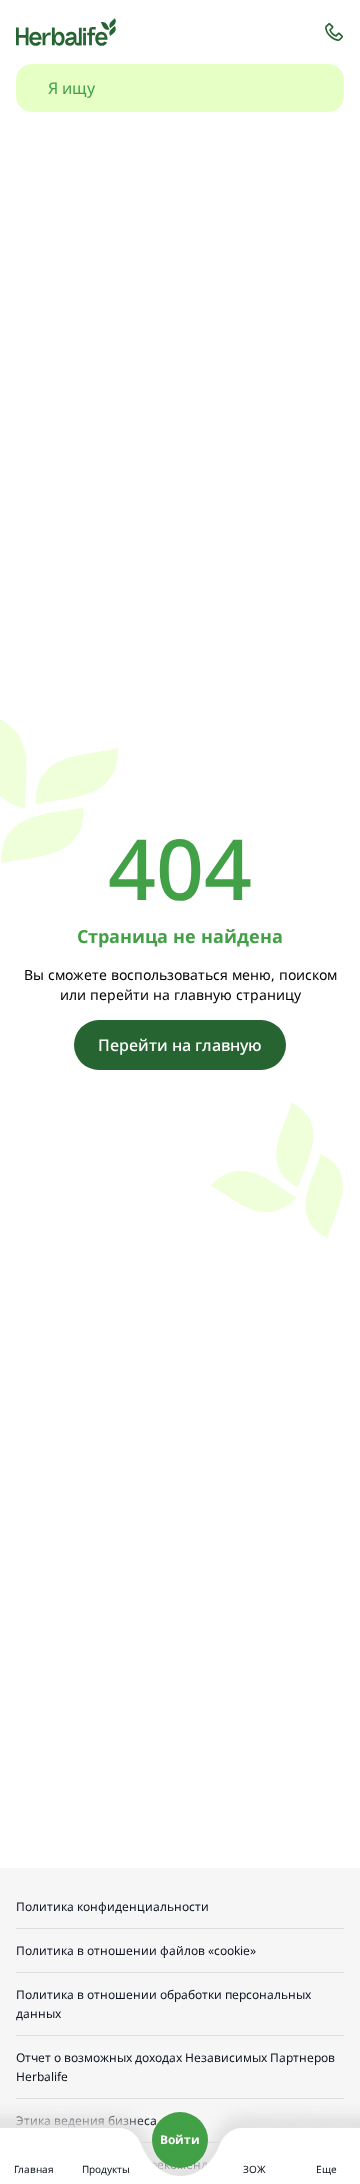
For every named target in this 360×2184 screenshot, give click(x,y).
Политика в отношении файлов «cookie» (136, 1950)
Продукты (106, 2169)
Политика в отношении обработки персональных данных (163, 2004)
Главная (34, 2169)
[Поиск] (308, 88)
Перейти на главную (180, 1045)
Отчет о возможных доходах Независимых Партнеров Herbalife (175, 2067)
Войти (180, 2139)
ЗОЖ (254, 2169)
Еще (326, 2169)
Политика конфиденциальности (112, 1906)
